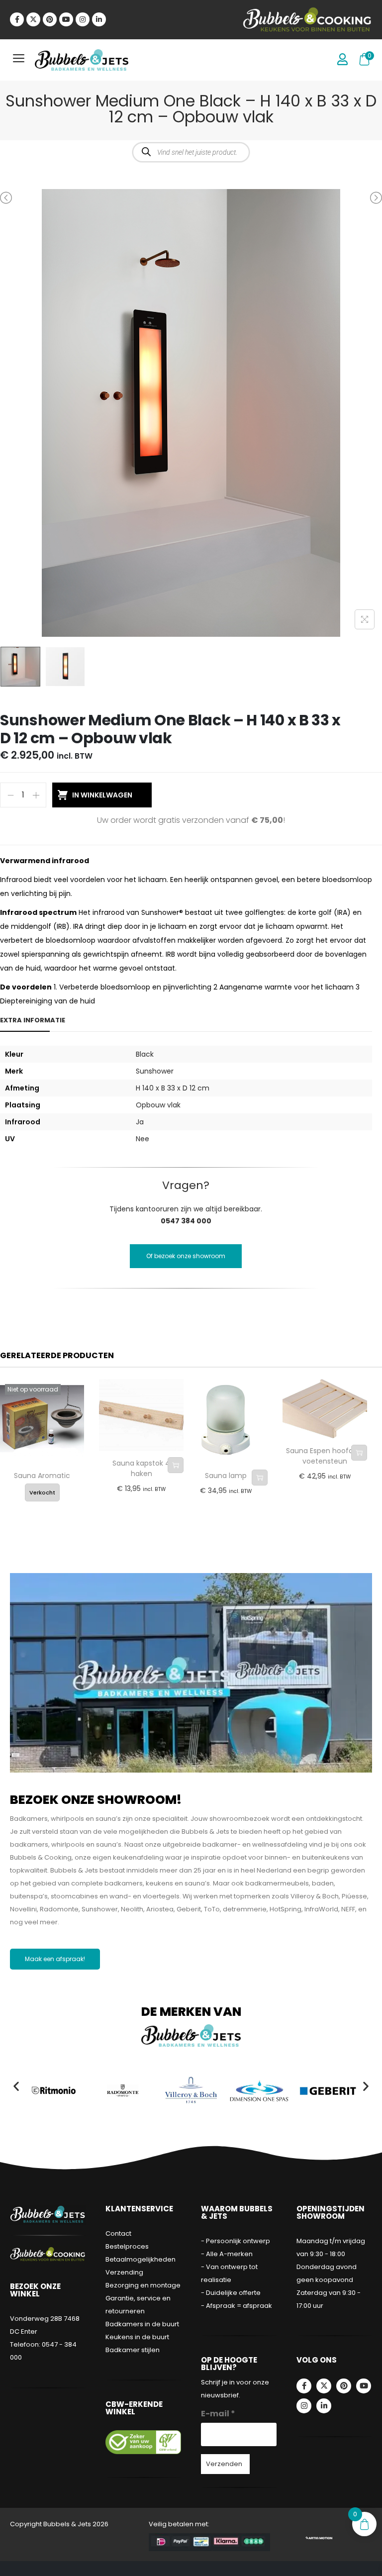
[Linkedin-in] (99, 19)
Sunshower (155, 1071)
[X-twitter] (33, 19)
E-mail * (218, 2414)
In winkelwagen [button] (176, 1465)
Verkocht (42, 1492)
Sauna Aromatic (42, 1476)
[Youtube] (66, 19)
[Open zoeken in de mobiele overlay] (191, 152)
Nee (143, 1139)
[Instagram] (83, 19)
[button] (16, 2086)
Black (145, 1054)
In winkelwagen (102, 795)
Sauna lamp (226, 1476)
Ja (140, 1122)
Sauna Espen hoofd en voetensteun (325, 1456)
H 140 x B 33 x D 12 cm (173, 1088)
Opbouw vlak (158, 1105)
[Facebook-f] (17, 19)
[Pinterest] (50, 19)
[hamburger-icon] (19, 60)
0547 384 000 (186, 1221)
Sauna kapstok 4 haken (141, 1468)
